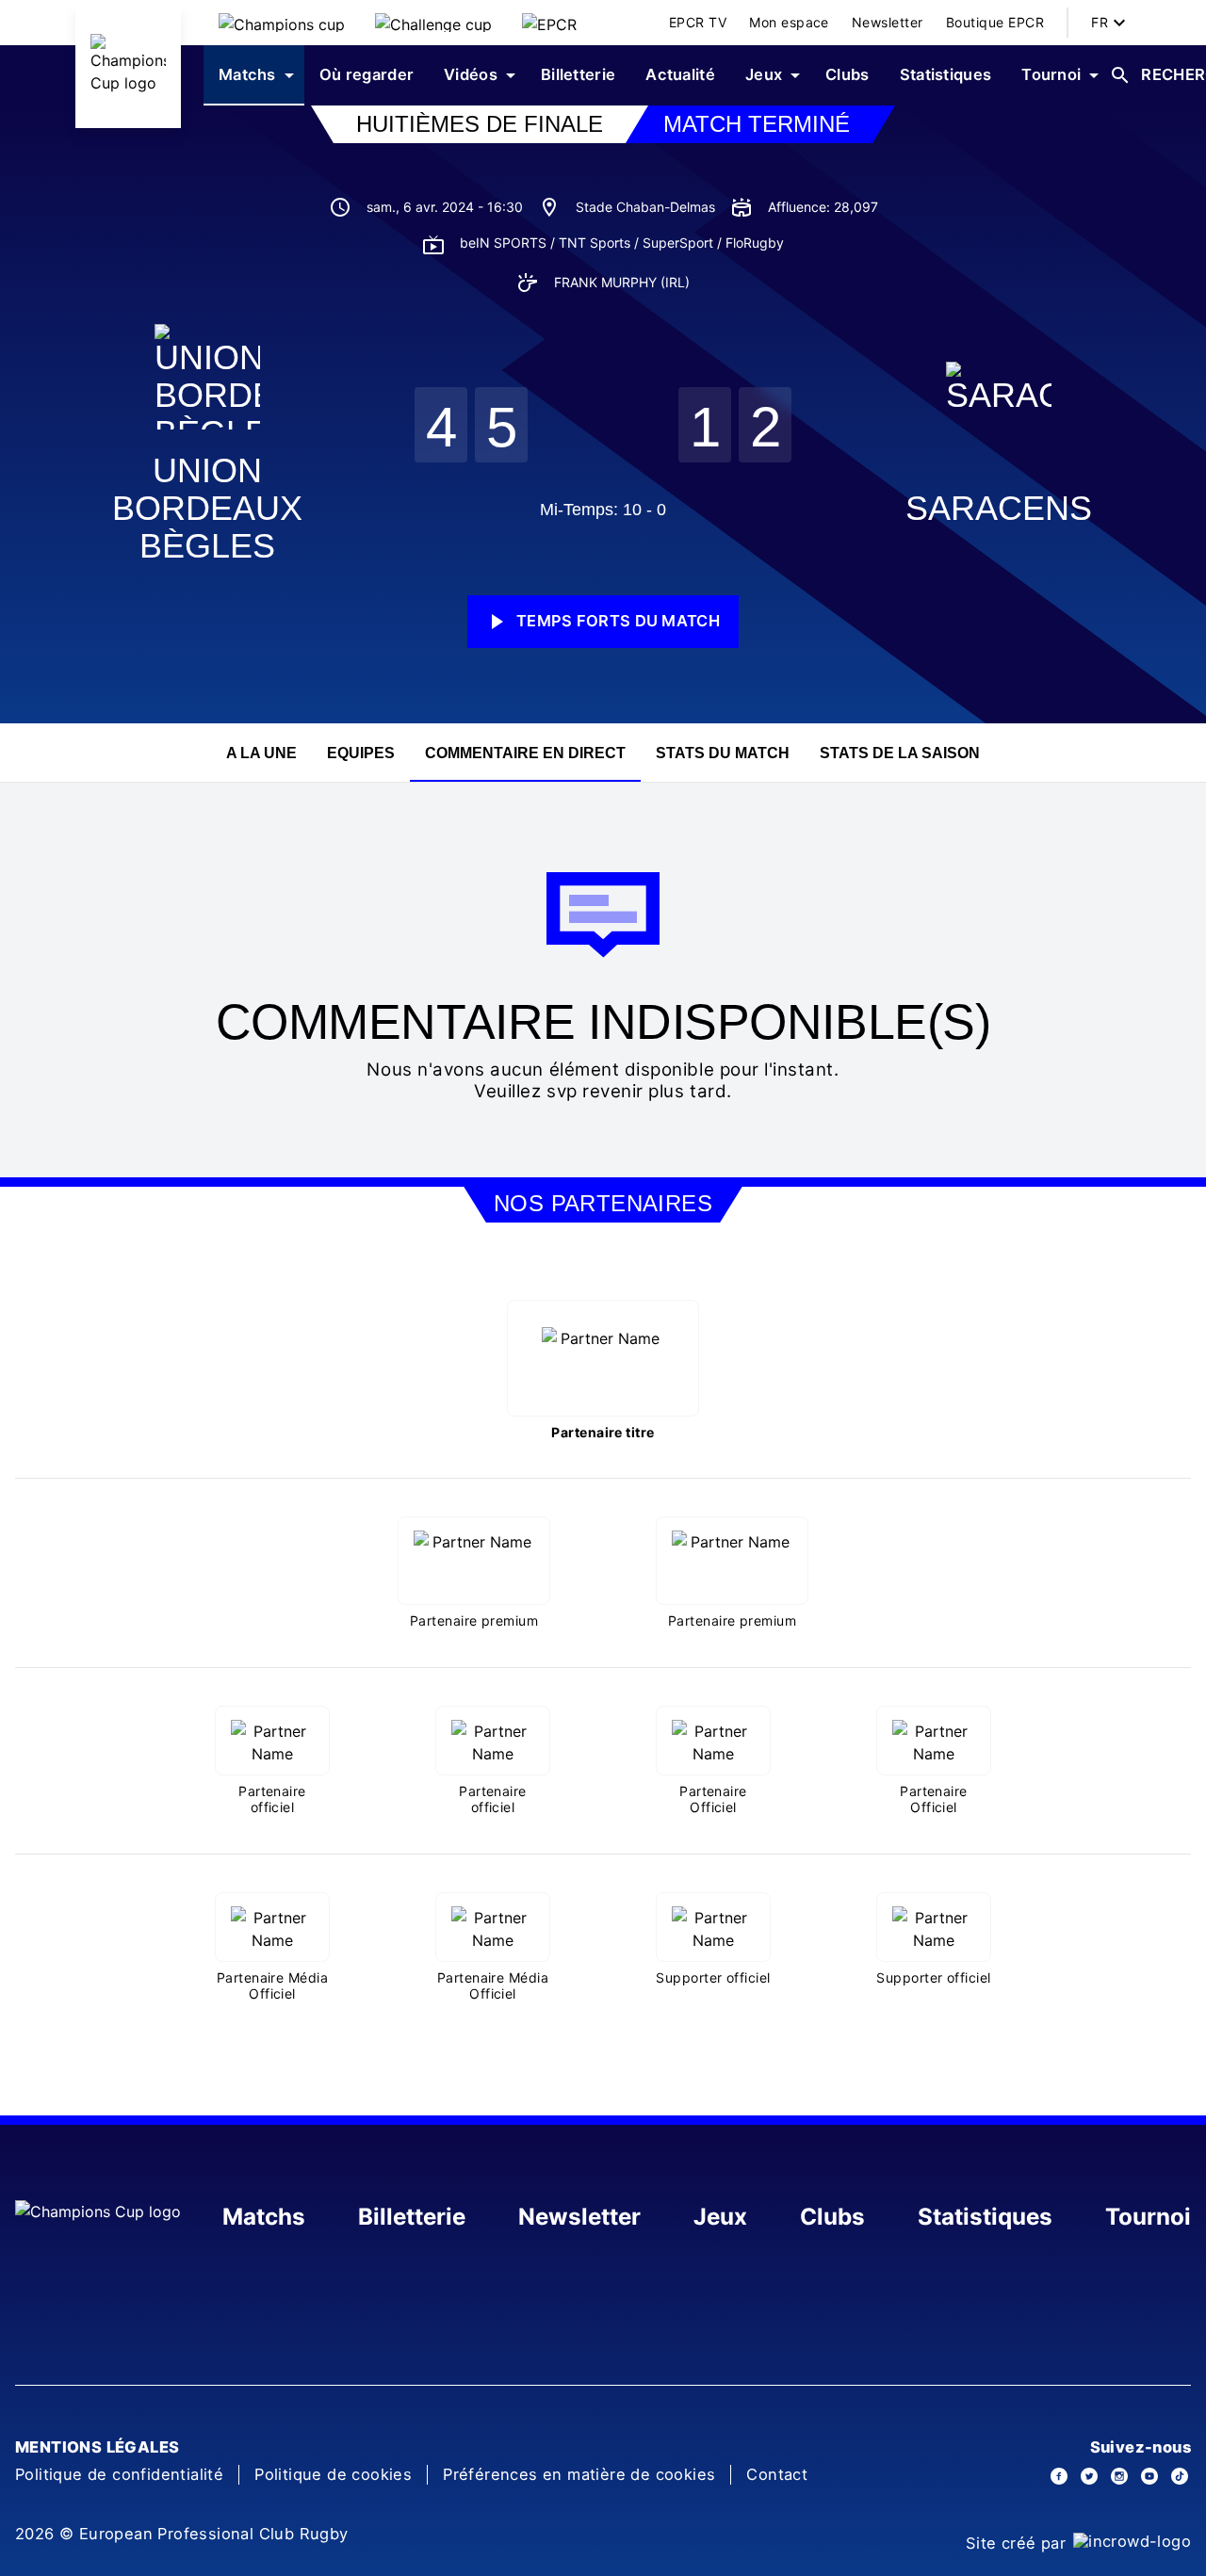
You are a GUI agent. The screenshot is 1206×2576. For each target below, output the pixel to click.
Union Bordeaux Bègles (207, 508)
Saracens (999, 508)
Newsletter (579, 2217)
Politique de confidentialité (119, 2474)
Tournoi (1148, 2217)
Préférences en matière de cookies (579, 2474)
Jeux (720, 2217)
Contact (777, 2474)
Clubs (832, 2217)
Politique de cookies (333, 2474)
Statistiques (985, 2217)
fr (1100, 22)
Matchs (264, 2217)
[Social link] (1059, 2476)
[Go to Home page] (128, 64)
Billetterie (412, 2217)
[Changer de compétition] (282, 23)
